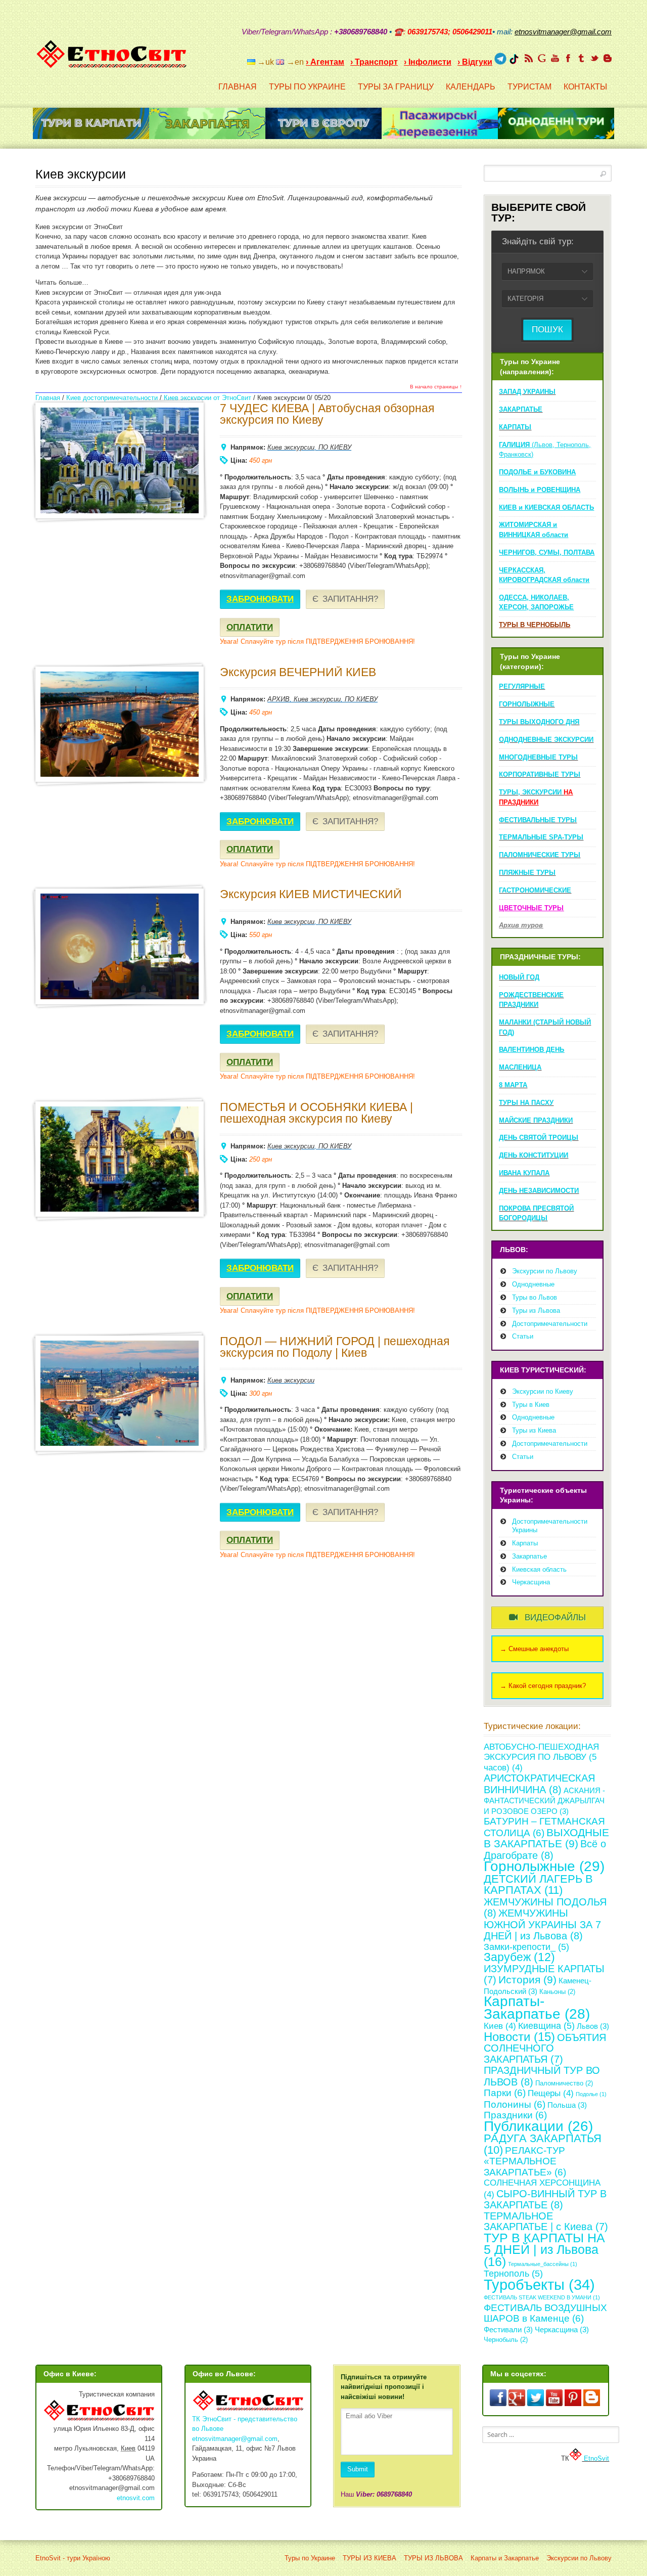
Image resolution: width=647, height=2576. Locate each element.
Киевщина (546, 2026)
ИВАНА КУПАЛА (524, 1173)
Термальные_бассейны (543, 2264)
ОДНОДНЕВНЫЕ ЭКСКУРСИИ (546, 740)
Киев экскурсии (291, 447)
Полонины (515, 2104)
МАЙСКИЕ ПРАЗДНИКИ (536, 1120)
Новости (519, 2037)
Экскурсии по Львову (545, 1271)
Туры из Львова (536, 1311)
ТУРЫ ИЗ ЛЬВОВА (433, 2558)
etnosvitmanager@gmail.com (235, 2439)
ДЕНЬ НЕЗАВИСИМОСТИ (539, 1191)
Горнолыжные (544, 1866)
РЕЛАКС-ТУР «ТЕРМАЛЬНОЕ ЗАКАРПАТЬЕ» (525, 2161)
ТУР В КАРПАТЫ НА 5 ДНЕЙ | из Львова (544, 2250)
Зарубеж (519, 1957)
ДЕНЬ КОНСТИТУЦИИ (534, 1155)
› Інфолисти (428, 62)
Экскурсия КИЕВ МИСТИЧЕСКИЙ (311, 894)
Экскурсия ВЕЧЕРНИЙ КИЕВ (298, 672)
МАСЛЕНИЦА (520, 1067)
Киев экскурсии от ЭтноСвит (207, 398)
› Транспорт (374, 62)
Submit (358, 2469)
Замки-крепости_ (526, 1947)
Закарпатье (529, 1556)
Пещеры (551, 2093)
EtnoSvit (595, 2458)
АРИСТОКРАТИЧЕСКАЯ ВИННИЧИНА (539, 1784)
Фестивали (508, 2329)
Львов (593, 2026)
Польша (567, 2105)
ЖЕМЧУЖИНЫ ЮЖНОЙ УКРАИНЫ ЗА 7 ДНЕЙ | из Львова (542, 1924)
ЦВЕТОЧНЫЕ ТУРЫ (531, 908)
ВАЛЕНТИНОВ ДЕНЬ (532, 1050)
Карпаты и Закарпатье (505, 2558)
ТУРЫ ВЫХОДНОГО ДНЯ (539, 722)
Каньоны (557, 1992)
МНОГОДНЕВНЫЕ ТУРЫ (538, 757)
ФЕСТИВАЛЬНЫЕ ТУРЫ (538, 820)
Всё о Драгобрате (545, 1849)
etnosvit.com (136, 2498)
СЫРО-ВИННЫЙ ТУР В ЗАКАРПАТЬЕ (545, 2199)
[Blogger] (608, 58)
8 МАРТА (513, 1085)
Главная (48, 398)
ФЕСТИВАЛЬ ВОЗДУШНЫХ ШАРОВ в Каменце (545, 2313)
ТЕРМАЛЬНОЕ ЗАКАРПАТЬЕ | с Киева (546, 2222)
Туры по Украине (310, 2558)
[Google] (542, 58)
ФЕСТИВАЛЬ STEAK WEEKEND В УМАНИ (542, 2297)
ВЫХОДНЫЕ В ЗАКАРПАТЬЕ (546, 1838)
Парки (505, 2093)
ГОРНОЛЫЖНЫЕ (527, 704)
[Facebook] (568, 58)
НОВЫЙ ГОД (519, 977)
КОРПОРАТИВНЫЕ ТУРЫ (540, 774)
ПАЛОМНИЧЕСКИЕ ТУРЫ (540, 855)
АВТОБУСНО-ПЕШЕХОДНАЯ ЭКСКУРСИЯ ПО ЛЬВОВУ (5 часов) (541, 1757)
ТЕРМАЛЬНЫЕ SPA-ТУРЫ (541, 837)
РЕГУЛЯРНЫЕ (522, 686)
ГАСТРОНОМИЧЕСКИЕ (535, 890)
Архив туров (521, 925)
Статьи (523, 1336)
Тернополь (513, 2274)
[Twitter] (594, 58)
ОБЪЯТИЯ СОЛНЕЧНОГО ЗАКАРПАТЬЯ (545, 2048)
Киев (500, 2026)
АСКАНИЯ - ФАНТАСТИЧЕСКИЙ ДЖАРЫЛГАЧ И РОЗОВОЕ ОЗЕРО (544, 1801)
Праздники (515, 2115)
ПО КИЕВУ (335, 447)
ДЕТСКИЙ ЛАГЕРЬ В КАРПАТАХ (538, 1885)
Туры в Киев (531, 1405)
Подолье (591, 2094)
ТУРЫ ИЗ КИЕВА (369, 2558)
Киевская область (539, 1569)
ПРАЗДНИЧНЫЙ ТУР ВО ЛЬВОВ (542, 2076)
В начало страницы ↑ (436, 387)
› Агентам (325, 62)
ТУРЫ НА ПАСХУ (526, 1103)
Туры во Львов (535, 1297)
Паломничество (564, 2083)
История (527, 1980)
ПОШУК (547, 329)
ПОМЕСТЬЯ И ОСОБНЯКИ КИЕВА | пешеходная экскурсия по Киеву (316, 1113)
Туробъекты (539, 2284)
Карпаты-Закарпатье (537, 2008)
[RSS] (529, 58)
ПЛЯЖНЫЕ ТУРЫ (527, 873)
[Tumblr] (581, 58)
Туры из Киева (534, 1430)
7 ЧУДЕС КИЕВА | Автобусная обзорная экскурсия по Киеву (327, 414)
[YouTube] (555, 58)
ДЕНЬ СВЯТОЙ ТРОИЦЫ (539, 1138)
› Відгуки (475, 62)
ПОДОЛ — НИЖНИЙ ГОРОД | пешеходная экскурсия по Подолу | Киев (335, 1347)
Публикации (538, 2126)
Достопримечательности (550, 1324)
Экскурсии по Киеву (543, 1391)
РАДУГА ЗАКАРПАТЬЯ (543, 2144)
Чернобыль (506, 2340)
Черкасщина (531, 1582)
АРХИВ (279, 699)
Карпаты (525, 1543)
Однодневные (533, 1284)
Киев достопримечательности (112, 398)
